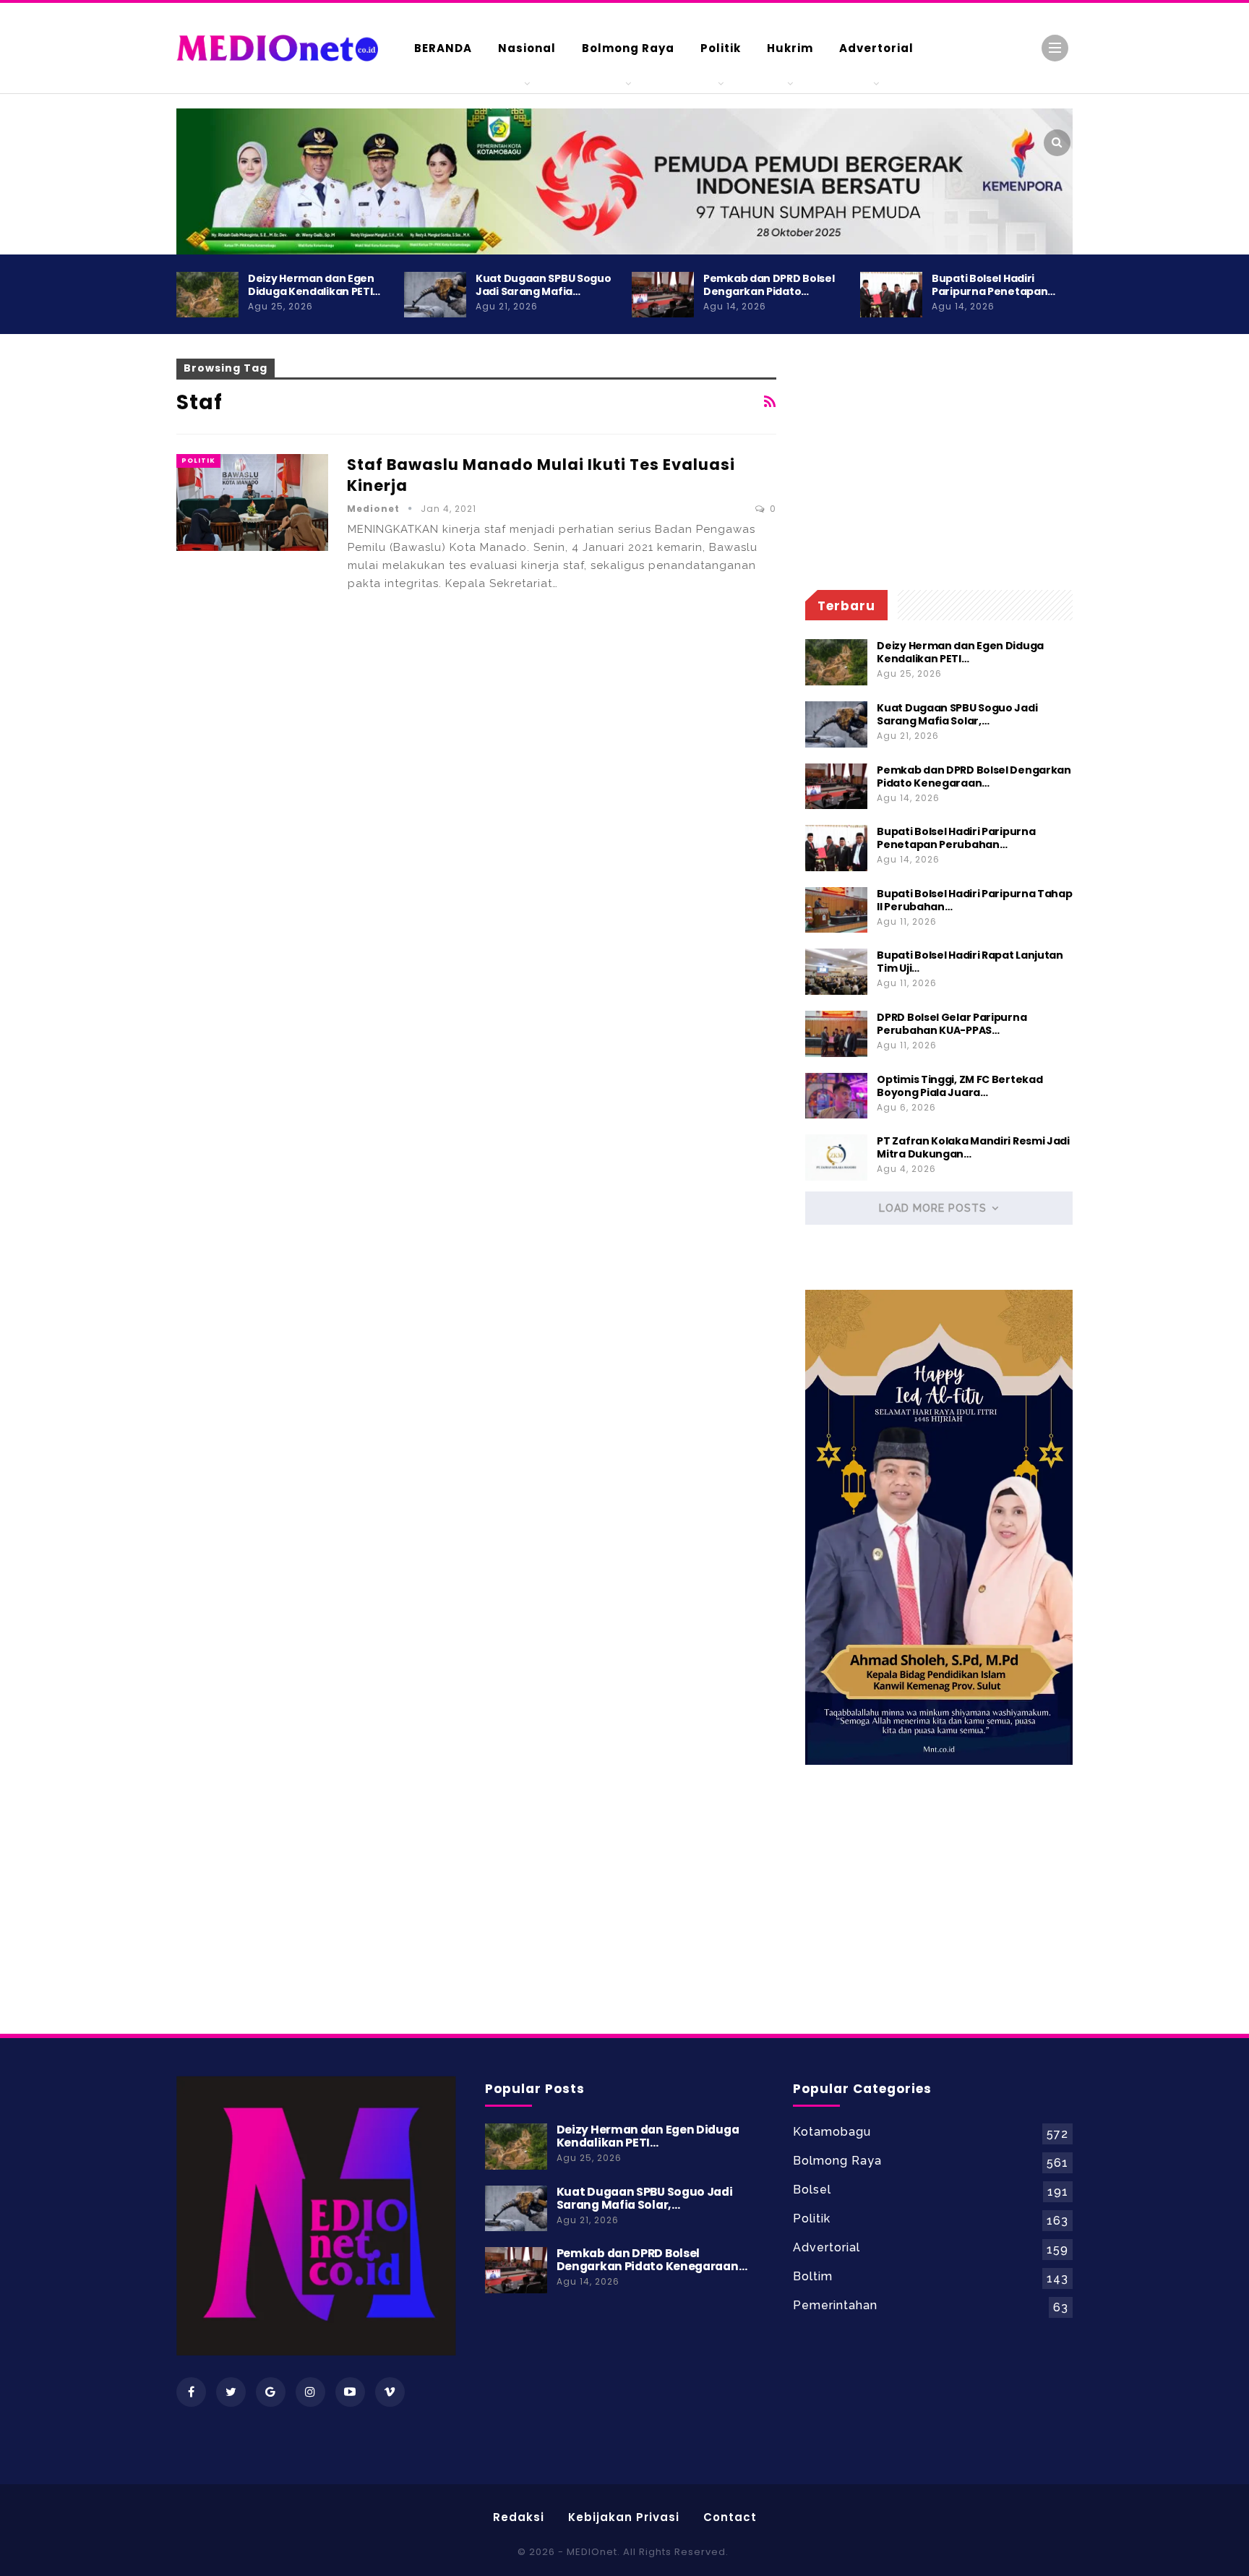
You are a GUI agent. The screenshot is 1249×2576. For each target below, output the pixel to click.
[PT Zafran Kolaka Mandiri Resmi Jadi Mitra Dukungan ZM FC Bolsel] (836, 1158)
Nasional (527, 48)
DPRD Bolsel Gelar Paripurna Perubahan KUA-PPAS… (952, 1024)
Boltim (813, 2276)
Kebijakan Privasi (624, 2517)
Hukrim (790, 48)
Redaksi (519, 2517)
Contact (730, 2517)
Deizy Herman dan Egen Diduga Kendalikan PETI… (314, 285)
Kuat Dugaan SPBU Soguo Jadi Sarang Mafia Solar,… (957, 714)
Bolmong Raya (628, 48)
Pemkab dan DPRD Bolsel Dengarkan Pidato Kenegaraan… (974, 776)
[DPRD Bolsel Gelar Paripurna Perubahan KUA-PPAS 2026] (836, 1034)
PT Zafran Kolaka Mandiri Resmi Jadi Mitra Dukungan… (973, 1147)
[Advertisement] (1130, 622)
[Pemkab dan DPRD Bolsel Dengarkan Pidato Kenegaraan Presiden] (663, 295)
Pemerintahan (835, 2305)
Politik (721, 48)
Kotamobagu (832, 2132)
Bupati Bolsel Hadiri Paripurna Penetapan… (993, 285)
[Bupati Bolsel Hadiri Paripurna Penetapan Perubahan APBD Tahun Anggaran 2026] (891, 295)
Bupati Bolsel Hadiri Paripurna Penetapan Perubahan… (956, 838)
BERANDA (443, 48)
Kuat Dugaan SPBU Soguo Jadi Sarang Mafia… (543, 285)
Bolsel (812, 2190)
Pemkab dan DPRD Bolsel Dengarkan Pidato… (769, 285)
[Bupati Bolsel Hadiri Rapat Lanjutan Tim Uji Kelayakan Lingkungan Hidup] (836, 972)
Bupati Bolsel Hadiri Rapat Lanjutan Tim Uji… (970, 962)
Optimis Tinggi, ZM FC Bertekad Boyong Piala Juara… (960, 1086)
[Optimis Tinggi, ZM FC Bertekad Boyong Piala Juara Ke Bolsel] (836, 1096)
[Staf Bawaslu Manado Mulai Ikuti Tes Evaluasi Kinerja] (252, 502)
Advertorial (876, 48)
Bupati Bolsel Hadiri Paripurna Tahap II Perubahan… (974, 900)
